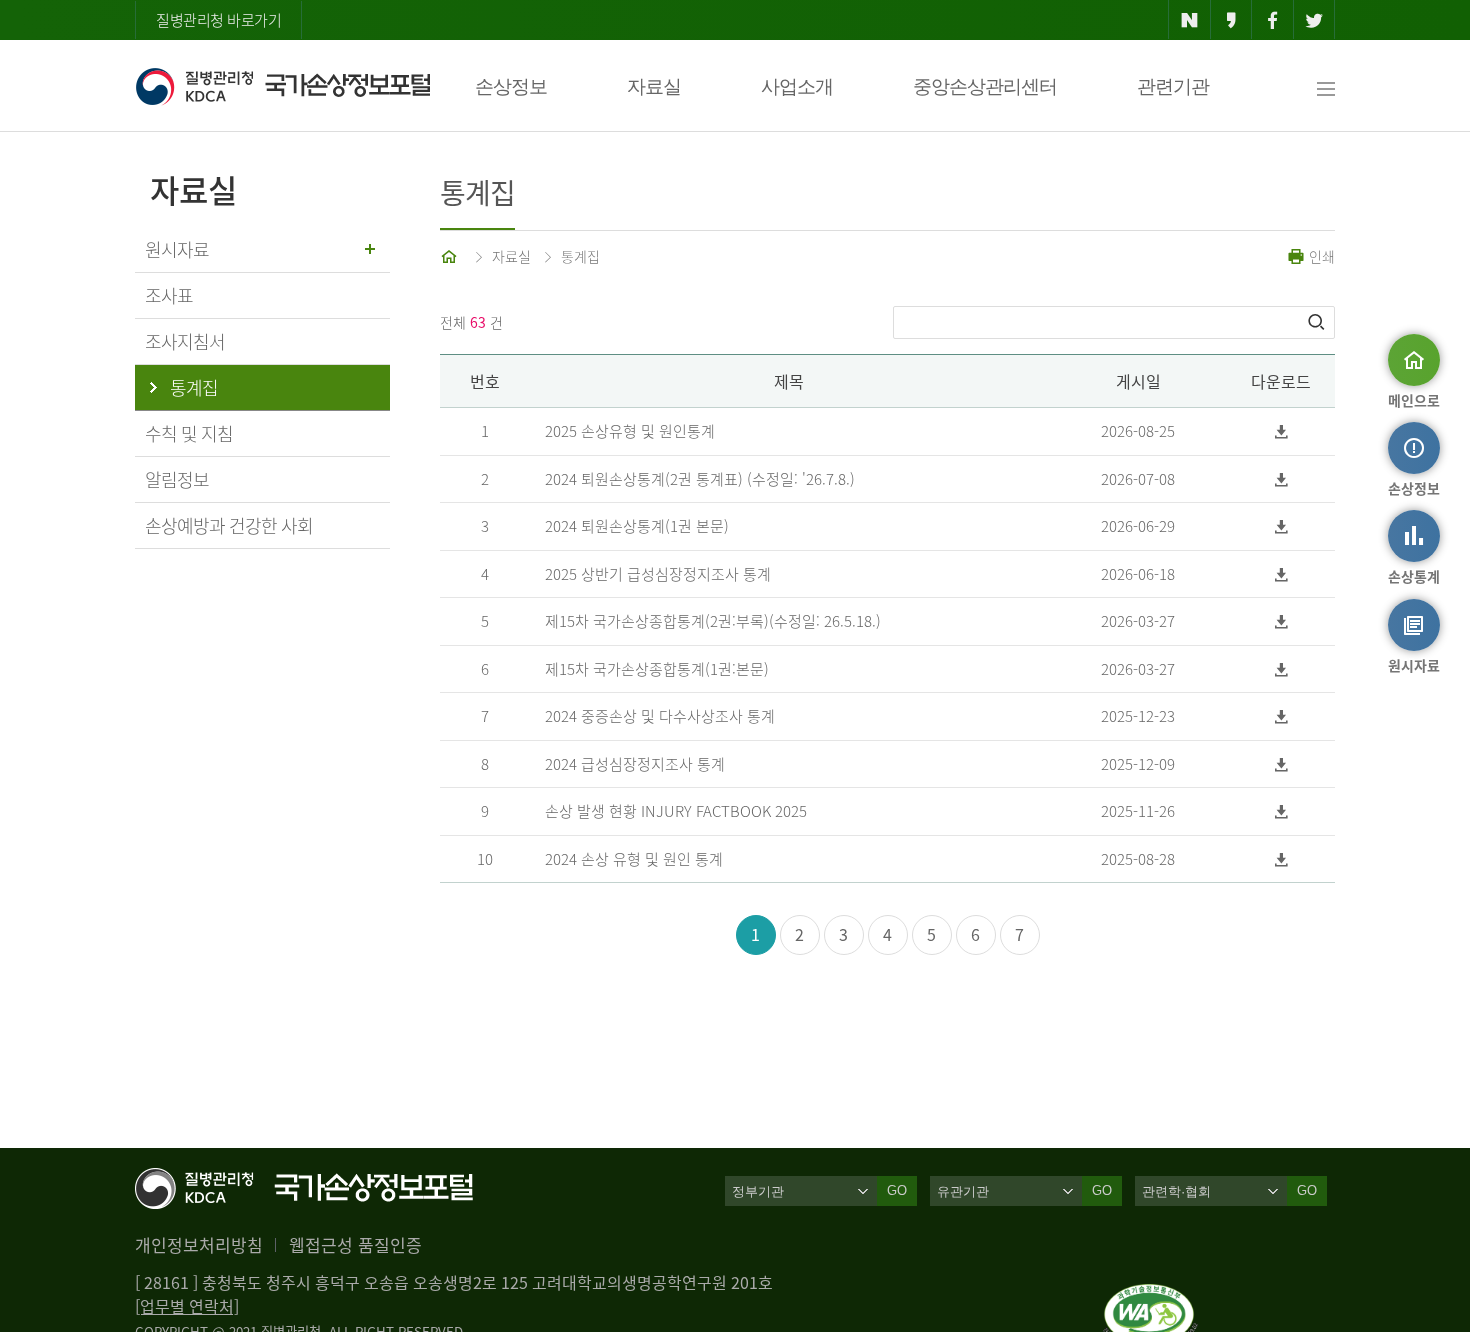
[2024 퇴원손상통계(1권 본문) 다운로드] (1281, 526)
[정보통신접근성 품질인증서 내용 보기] (1150, 1296)
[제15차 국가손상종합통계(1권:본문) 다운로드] (1281, 669)
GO (897, 1190)
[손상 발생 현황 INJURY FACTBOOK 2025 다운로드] (1281, 811)
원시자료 (177, 249)
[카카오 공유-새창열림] (1231, 20)
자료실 (654, 86)
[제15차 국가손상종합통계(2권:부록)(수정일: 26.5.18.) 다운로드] (1281, 621)
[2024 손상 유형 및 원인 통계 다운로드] (1281, 859)
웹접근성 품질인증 (355, 1244)
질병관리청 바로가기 (218, 20)
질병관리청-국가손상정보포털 (282, 86)
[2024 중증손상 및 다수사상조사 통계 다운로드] (1281, 716)
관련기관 (1173, 86)
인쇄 (1320, 256)
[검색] (1318, 322)
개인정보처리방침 (199, 1244)
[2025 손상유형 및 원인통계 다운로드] (1281, 431)
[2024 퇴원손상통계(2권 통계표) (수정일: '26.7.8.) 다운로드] (1281, 479)
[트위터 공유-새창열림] (1314, 20)
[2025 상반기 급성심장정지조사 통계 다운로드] (1281, 574)
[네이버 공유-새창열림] (1189, 20)
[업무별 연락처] (187, 1306)
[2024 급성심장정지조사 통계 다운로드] (1281, 764)
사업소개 (797, 86)
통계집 (580, 256)
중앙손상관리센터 (985, 86)
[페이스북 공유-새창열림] (1272, 20)
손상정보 (511, 86)
